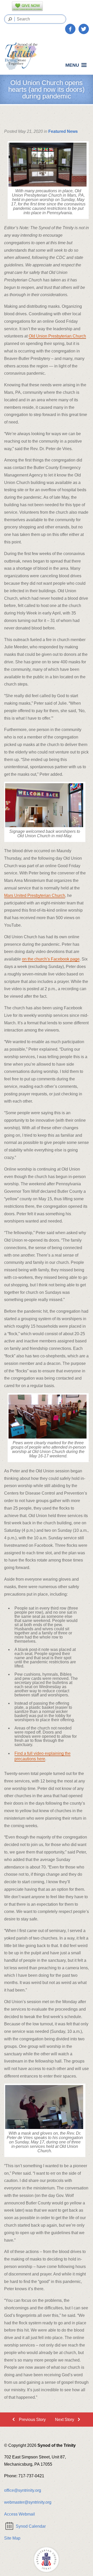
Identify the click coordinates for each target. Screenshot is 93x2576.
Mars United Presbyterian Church (35, 895)
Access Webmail (20, 2514)
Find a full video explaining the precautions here (42, 1756)
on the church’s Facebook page (51, 959)
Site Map (12, 2538)
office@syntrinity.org (23, 2490)
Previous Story (32, 2420)
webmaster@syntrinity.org (28, 2502)
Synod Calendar (31, 2526)
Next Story (65, 2420)
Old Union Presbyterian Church (57, 336)
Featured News (63, 131)
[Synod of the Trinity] (23, 56)
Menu (72, 65)
